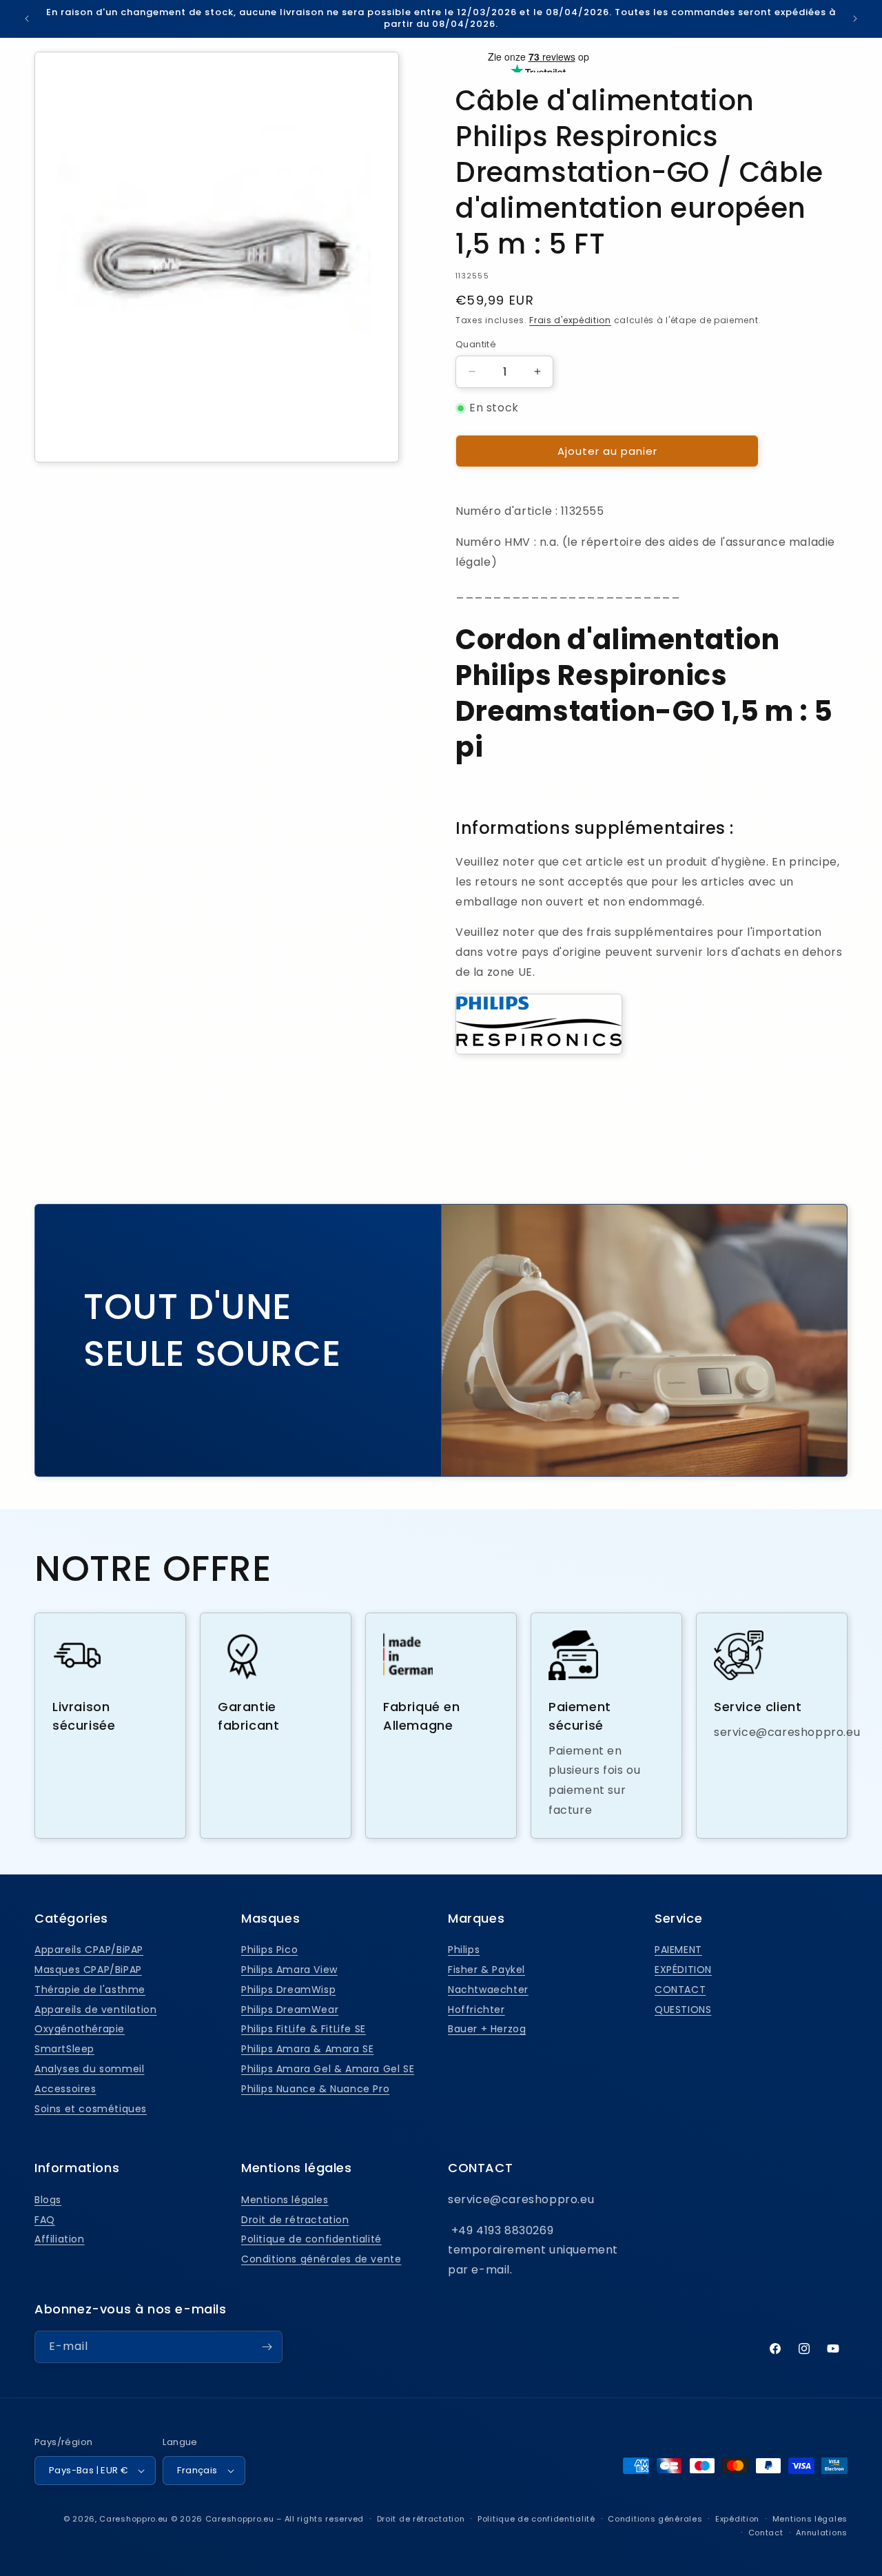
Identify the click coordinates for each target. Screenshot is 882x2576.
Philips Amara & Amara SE (307, 2049)
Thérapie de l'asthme (90, 1990)
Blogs (48, 2200)
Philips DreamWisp (288, 1990)
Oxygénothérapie (80, 2029)
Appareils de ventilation (95, 2010)
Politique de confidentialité (311, 2239)
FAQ (45, 2220)
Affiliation (60, 2239)
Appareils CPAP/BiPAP (89, 1950)
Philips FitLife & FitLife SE (304, 2029)
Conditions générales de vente (321, 2259)
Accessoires (65, 2089)
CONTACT (680, 1990)
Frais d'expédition (570, 320)
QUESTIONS (683, 2010)
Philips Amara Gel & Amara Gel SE (328, 2069)
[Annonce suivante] (855, 19)
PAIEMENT (678, 1950)
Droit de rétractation (295, 2220)
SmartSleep (64, 2049)
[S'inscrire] (267, 2347)
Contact (766, 2533)
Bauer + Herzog (487, 2029)
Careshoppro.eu (134, 2519)
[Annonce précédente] (27, 19)
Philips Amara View (289, 1970)
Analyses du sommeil (89, 2069)
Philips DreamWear (290, 2010)
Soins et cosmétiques (91, 2109)
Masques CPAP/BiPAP (88, 1970)
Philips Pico (269, 1950)
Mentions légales (285, 2200)
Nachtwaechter (488, 1990)
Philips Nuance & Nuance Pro (315, 2089)
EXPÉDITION (683, 1970)
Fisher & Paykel (486, 1970)
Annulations (822, 2533)
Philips (464, 1950)
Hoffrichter (476, 2010)
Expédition (737, 2519)
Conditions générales (655, 2519)
